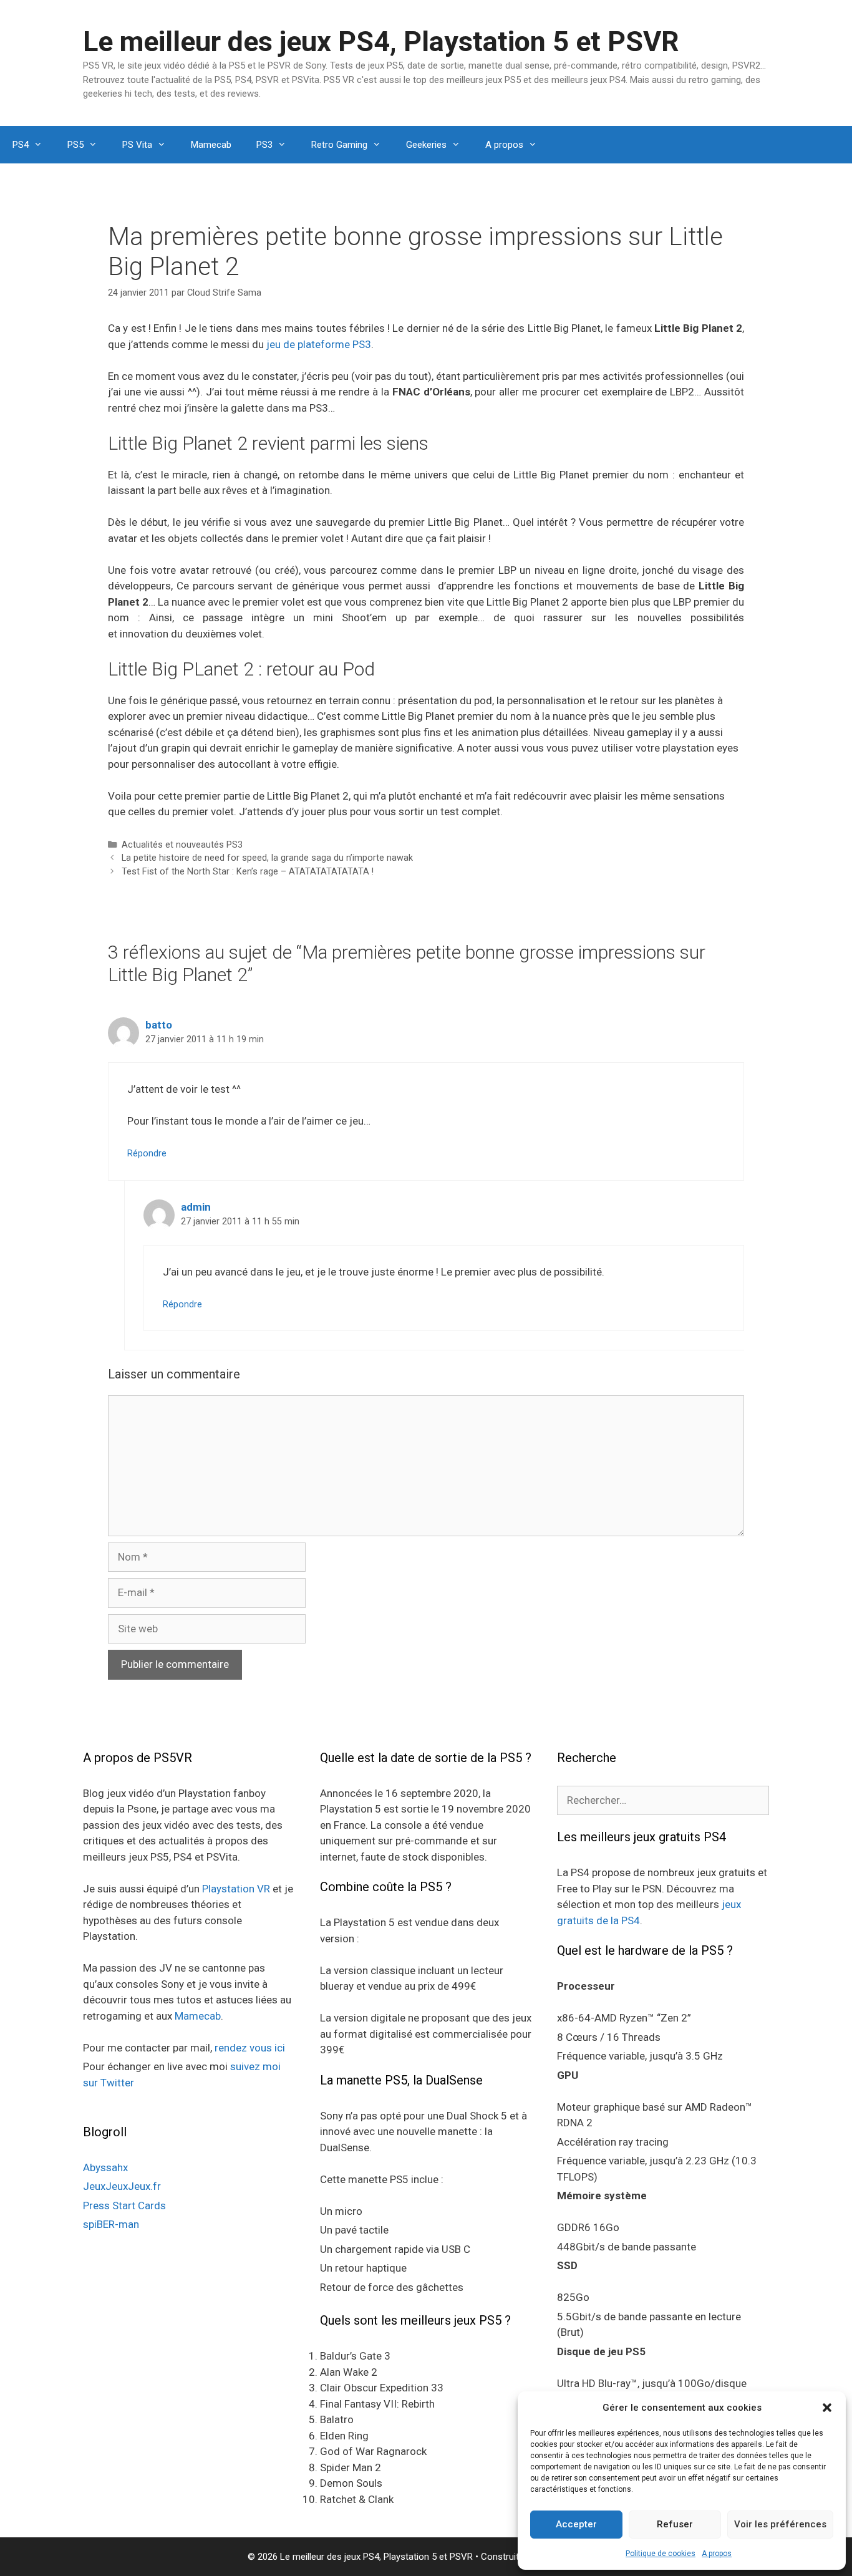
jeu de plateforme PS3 (319, 344)
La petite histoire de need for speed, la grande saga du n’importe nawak (267, 858)
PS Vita (137, 145)
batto (159, 1025)
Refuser (675, 2524)
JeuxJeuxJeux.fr (122, 2186)
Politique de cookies (661, 2554)
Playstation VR (236, 1889)
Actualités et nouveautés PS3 (182, 845)
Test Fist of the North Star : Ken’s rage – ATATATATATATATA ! (248, 872)
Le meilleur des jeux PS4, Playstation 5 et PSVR (381, 41)
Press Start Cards (124, 2206)
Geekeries (426, 145)
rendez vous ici (250, 2048)
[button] (827, 2408)
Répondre (147, 1154)
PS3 (264, 145)
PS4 (21, 145)
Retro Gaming (339, 145)
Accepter (576, 2524)
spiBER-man (111, 2224)
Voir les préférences (780, 2524)
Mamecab (211, 145)
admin (196, 1207)
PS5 (75, 145)
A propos (717, 2554)
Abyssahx (105, 2167)
